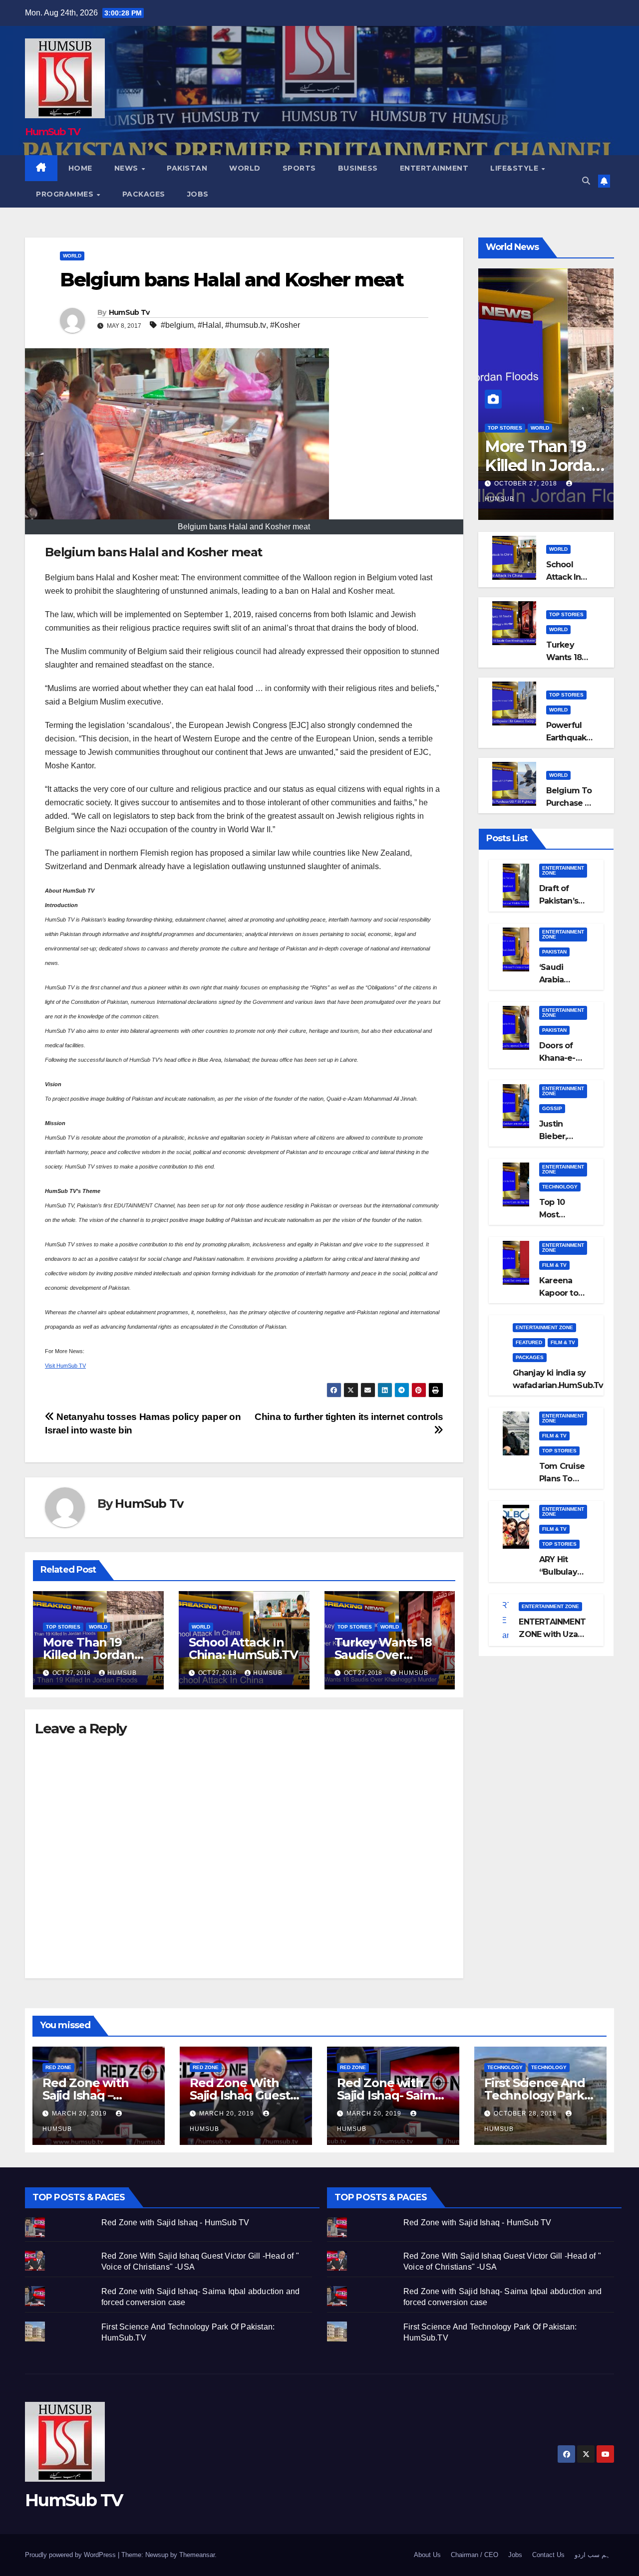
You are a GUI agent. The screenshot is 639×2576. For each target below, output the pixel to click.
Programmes (66, 194)
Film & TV (554, 1265)
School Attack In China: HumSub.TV (243, 1648)
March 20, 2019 (80, 2113)
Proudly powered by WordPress (71, 2555)
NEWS (128, 168)
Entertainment (434, 168)
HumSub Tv (129, 312)
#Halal (209, 325)
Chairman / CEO (475, 2555)
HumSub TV (53, 132)
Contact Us (548, 2555)
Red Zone (58, 2067)
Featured (529, 1342)
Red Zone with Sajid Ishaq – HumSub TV (85, 2095)
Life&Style (515, 168)
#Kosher (285, 325)
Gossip (552, 1108)
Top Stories (63, 1627)
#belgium (177, 325)
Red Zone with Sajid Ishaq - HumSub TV (175, 2223)
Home (80, 168)
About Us (427, 2555)
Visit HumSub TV (65, 1366)
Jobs (198, 194)
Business (358, 168)
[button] (586, 181)
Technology (560, 1187)
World (245, 168)
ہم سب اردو (592, 2555)
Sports (299, 168)
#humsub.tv (246, 325)
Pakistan (187, 168)
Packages (144, 194)
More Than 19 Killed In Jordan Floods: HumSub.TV (543, 475)
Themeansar (197, 2555)
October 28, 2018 (526, 2113)
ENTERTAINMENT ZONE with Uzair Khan (552, 1634)
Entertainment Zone (563, 870)
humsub (122, 1673)
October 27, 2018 (527, 483)
